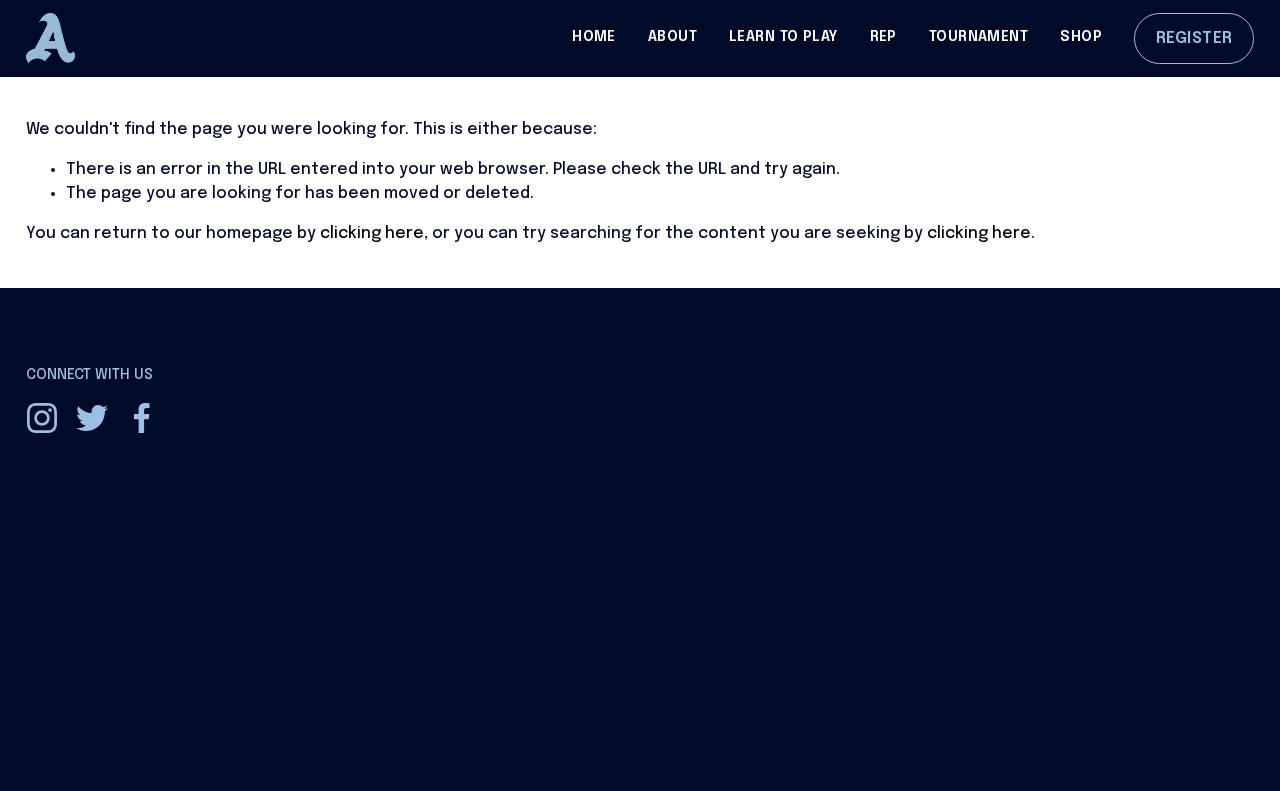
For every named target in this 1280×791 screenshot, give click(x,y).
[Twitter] (92, 418)
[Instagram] (42, 418)
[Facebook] (142, 418)
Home (594, 37)
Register (1194, 38)
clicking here (372, 233)
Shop (1081, 37)
